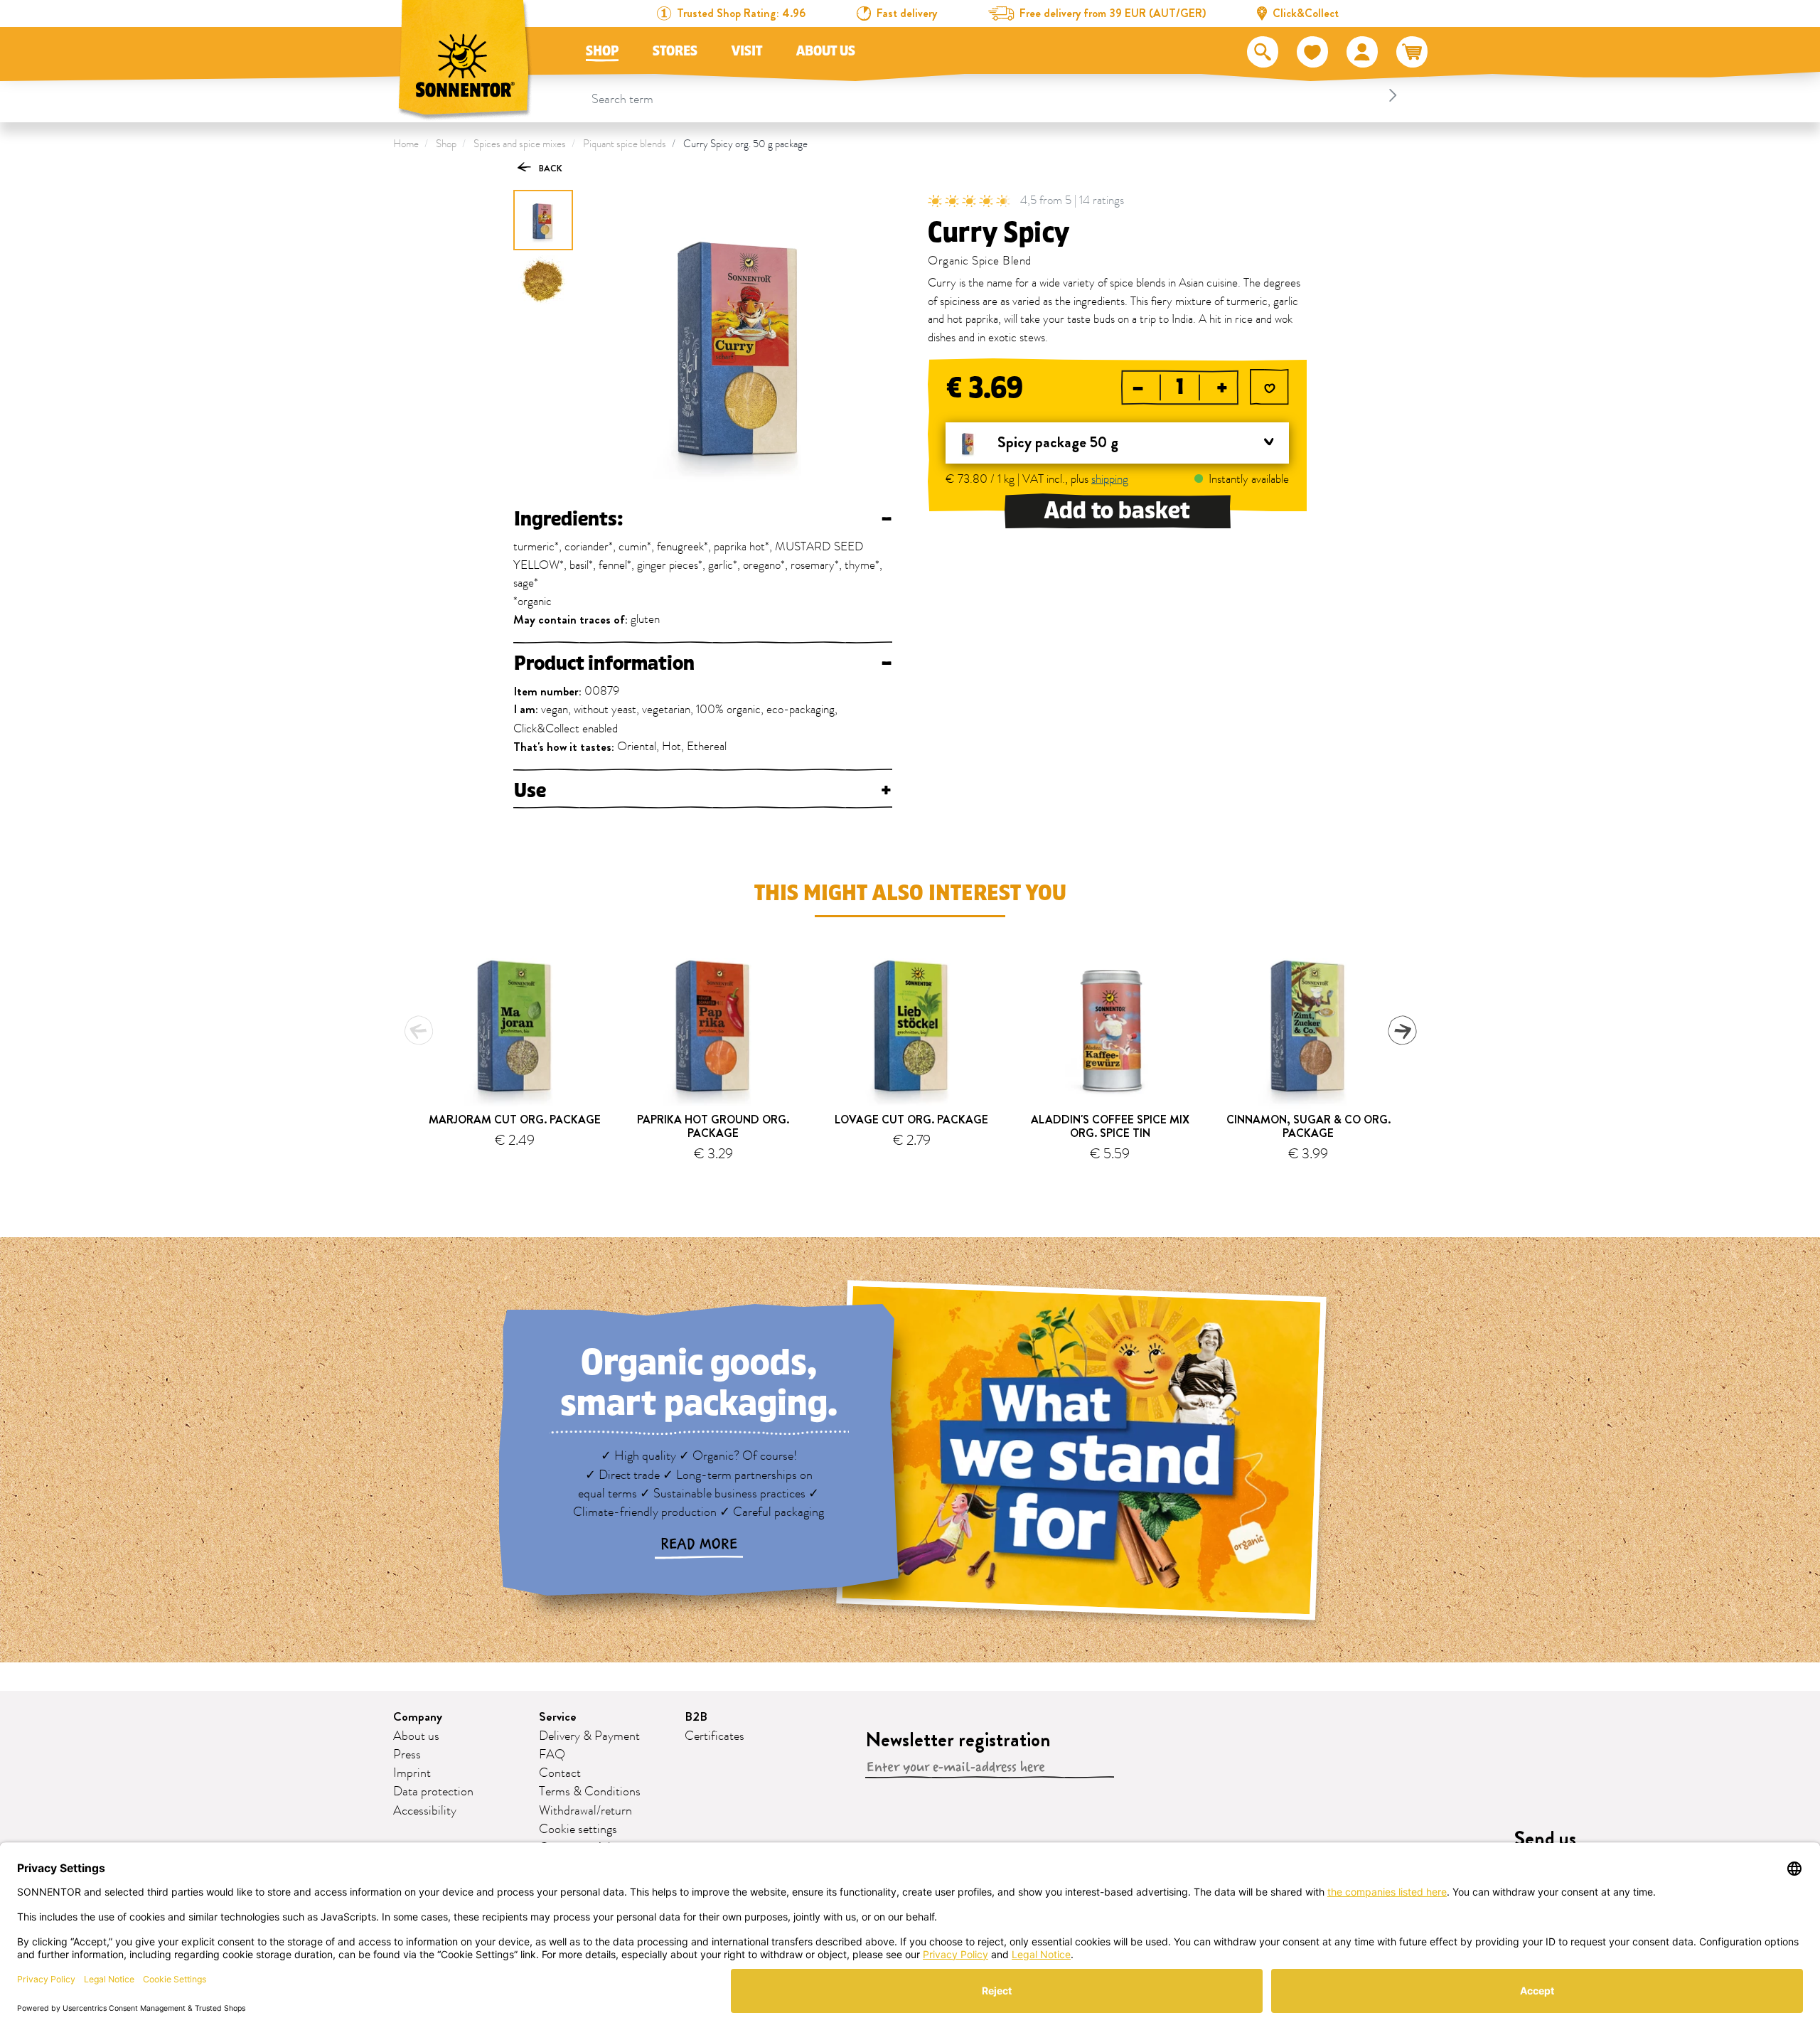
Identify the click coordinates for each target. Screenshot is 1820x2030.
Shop (602, 51)
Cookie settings (578, 1829)
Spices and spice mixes (520, 144)
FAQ (552, 1755)
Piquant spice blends (625, 144)
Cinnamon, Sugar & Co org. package (1308, 1126)
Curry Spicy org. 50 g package (745, 144)
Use (703, 791)
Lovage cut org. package (911, 1120)
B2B (696, 1717)
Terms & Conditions (590, 1792)
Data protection (433, 1792)
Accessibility (425, 1811)
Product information (703, 663)
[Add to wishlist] (1269, 389)
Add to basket (1117, 511)
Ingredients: (703, 519)
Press (407, 1755)
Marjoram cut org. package (515, 1120)
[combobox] (996, 95)
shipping (1110, 479)
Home (406, 144)
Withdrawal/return (585, 1811)
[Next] (1402, 1030)
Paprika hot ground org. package (713, 1126)
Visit (747, 51)
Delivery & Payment (589, 1736)
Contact (560, 1773)
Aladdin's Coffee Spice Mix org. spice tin (1110, 1126)
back (550, 168)
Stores (675, 51)
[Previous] (419, 1030)
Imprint (412, 1773)
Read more (699, 1544)
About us (826, 51)
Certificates (714, 1736)
